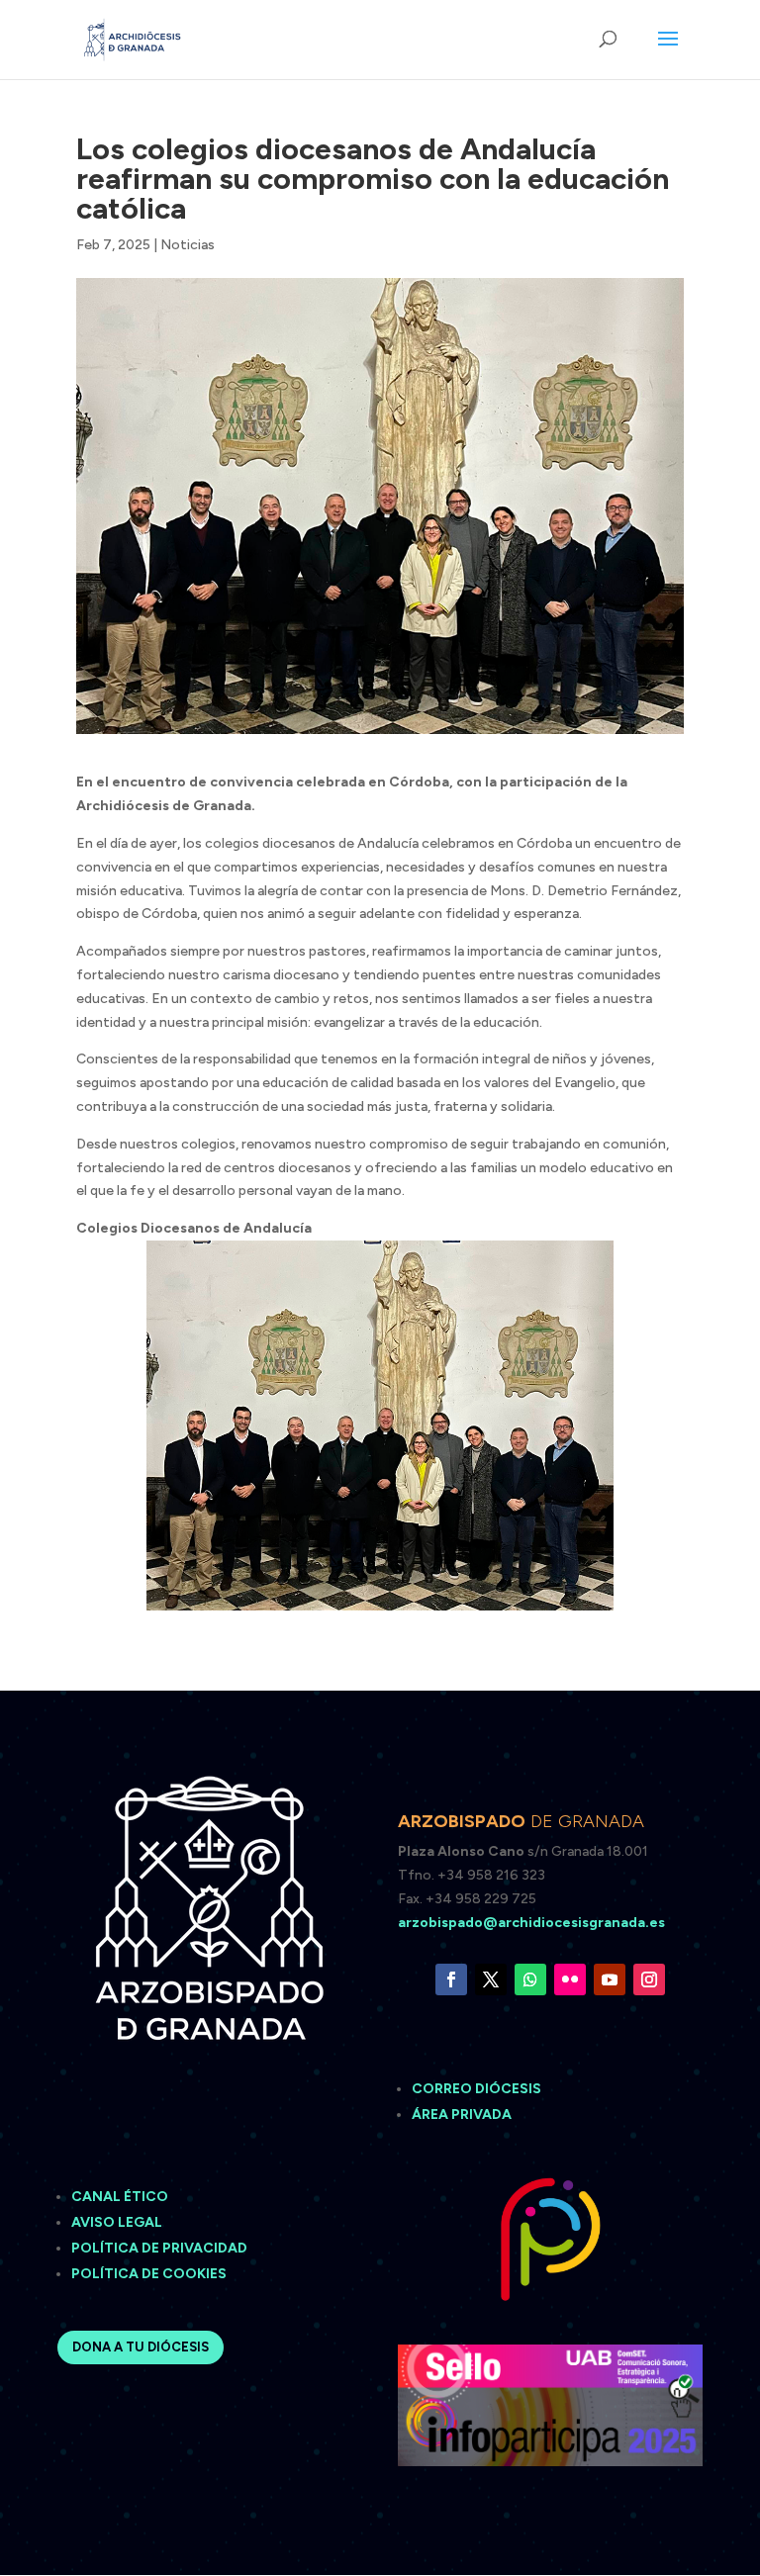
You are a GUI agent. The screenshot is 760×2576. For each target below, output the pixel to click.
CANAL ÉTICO (121, 2197)
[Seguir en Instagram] (649, 1979)
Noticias (188, 245)
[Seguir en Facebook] (451, 1979)
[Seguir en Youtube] (610, 1979)
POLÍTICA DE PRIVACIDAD (159, 2248)
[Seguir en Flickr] (570, 1979)
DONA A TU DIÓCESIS (141, 2347)
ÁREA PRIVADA (462, 2115)
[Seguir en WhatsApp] (530, 1979)
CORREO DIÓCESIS (476, 2089)
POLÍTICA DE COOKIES (149, 2274)
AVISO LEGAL (118, 2222)
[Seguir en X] (491, 1979)
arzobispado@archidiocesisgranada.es (531, 1923)
